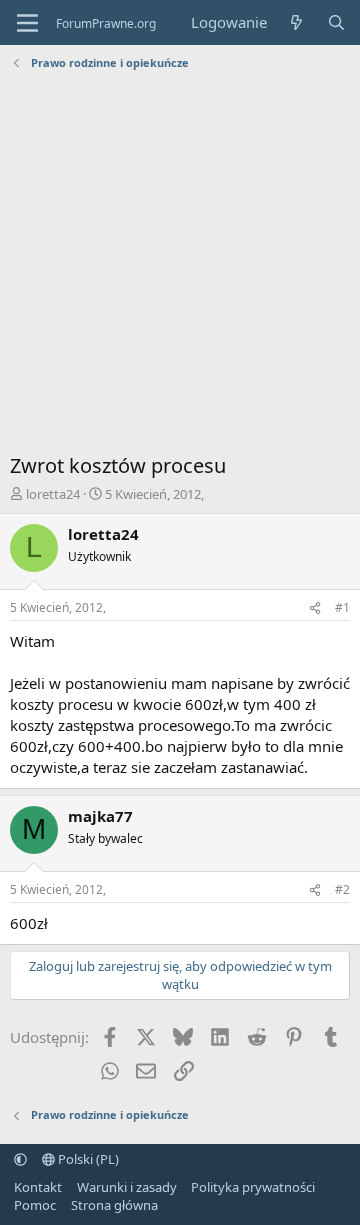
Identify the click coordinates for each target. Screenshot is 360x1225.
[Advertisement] (180, 267)
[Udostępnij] (315, 608)
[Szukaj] (336, 22)
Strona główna (114, 1205)
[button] (20, 1159)
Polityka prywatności (253, 1187)
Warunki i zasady (127, 1187)
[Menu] (27, 23)
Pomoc (35, 1205)
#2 (342, 889)
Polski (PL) (87, 1159)
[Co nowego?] (296, 22)
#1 (342, 607)
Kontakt (38, 1187)
